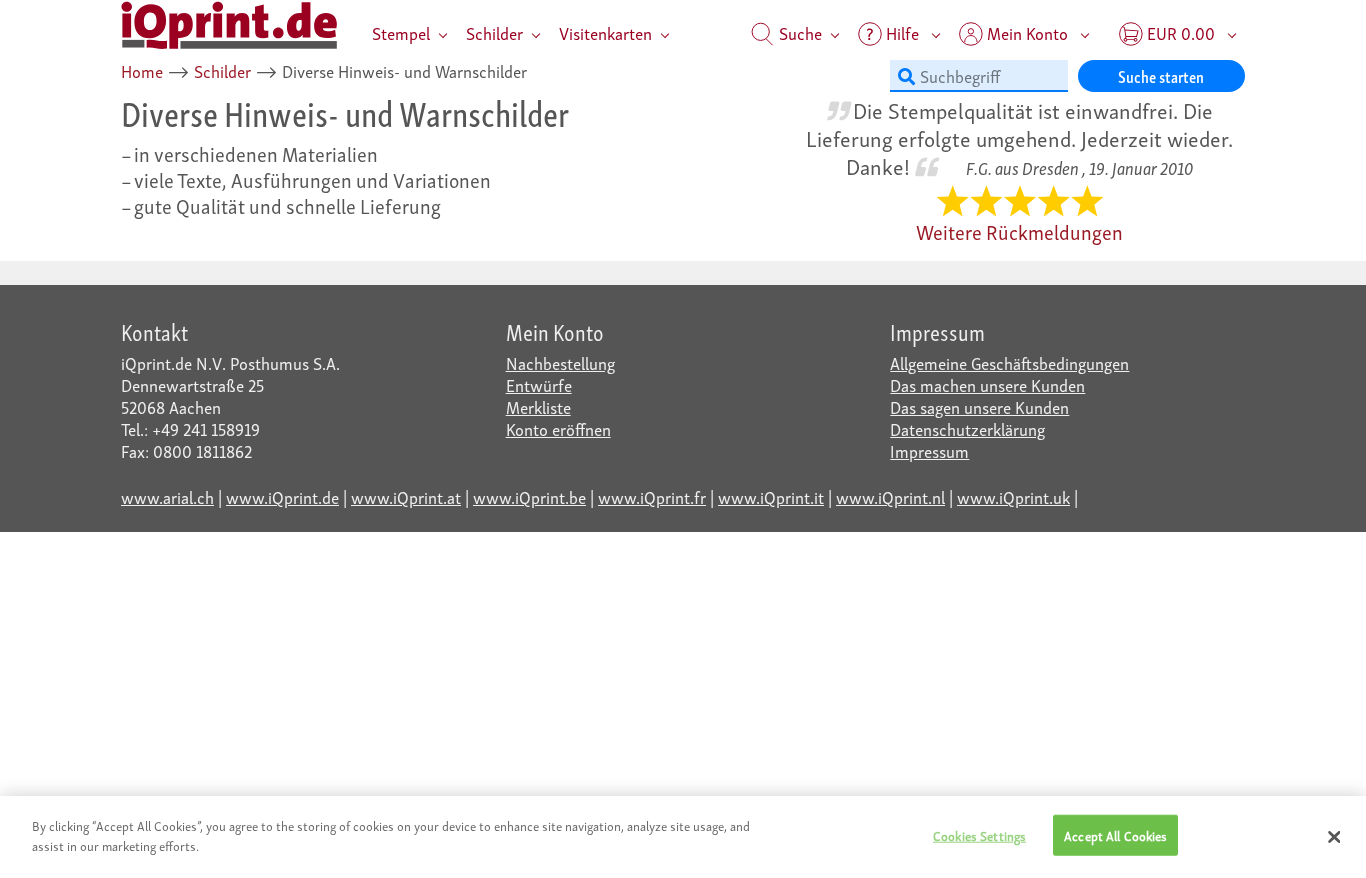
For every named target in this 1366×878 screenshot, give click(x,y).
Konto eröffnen (558, 428)
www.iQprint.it (771, 496)
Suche (798, 32)
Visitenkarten (605, 32)
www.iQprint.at (406, 496)
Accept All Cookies (1115, 835)
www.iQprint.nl (890, 496)
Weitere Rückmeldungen (1019, 231)
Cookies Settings (979, 835)
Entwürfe (539, 384)
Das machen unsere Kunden (987, 384)
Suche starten (1161, 75)
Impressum (929, 450)
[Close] (1334, 837)
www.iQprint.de (282, 496)
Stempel (401, 32)
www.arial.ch (167, 496)
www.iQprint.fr (652, 496)
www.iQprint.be (529, 496)
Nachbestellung (560, 362)
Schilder (494, 32)
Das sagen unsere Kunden (979, 406)
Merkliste (538, 406)
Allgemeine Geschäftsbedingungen (1009, 362)
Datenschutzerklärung (967, 428)
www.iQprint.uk (1013, 496)
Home (142, 70)
